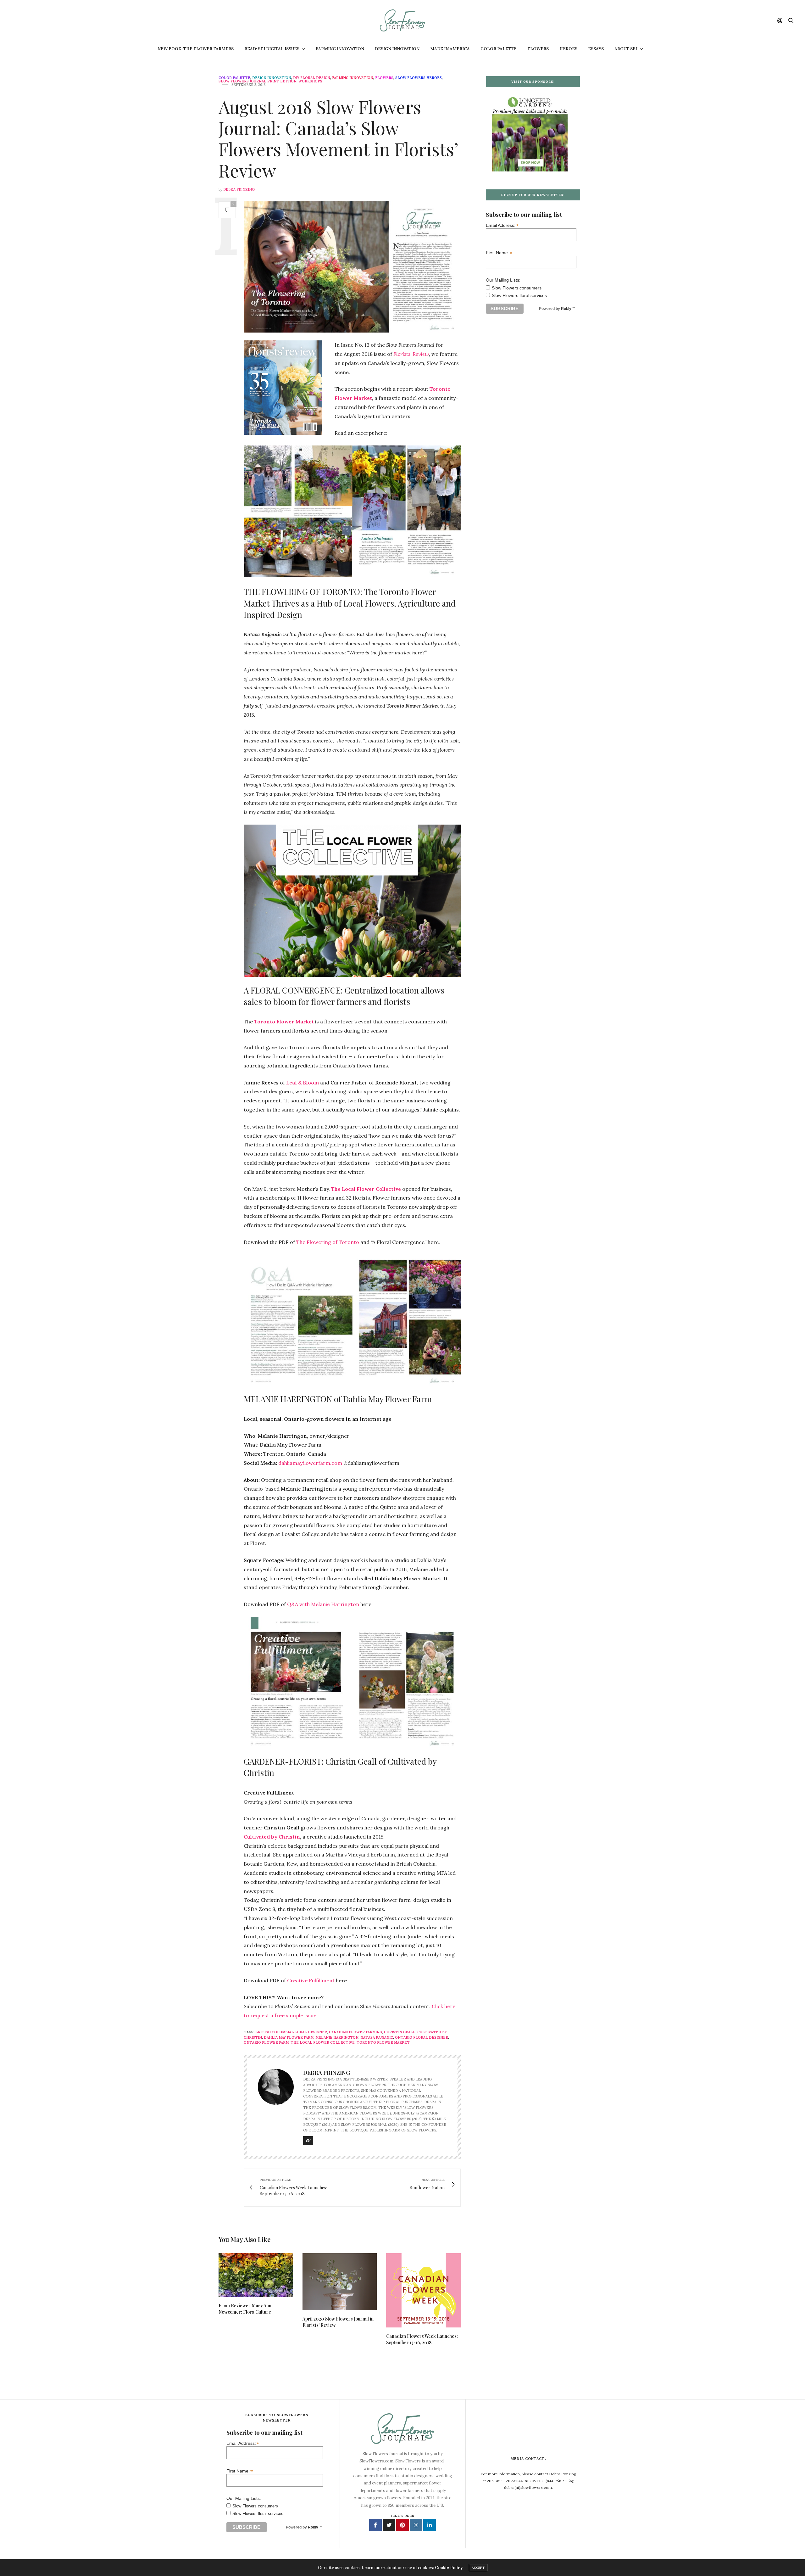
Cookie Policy (449, 2568)
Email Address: (502, 225)
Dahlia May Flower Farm (289, 2037)
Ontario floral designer (422, 2037)
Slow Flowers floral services (519, 295)
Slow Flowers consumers (517, 288)
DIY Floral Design (312, 78)
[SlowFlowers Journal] (403, 20)
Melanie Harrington (337, 2037)
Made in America (450, 49)
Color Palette (499, 49)
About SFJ (626, 49)
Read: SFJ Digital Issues (272, 49)
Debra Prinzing (239, 189)
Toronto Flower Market (383, 2042)
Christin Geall (400, 2032)
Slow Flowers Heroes (419, 78)
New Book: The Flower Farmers (196, 49)
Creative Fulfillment (311, 1980)
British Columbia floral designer (291, 2032)
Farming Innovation (340, 49)
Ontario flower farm (266, 2042)
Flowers (538, 49)
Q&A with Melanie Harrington (323, 1604)
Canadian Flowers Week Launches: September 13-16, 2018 (422, 2339)
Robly (566, 309)
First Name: (499, 252)
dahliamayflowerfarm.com (310, 1463)
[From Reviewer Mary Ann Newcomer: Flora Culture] (256, 2275)
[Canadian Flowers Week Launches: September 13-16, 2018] (423, 2290)
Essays (596, 49)
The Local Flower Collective (323, 2042)
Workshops (310, 81)
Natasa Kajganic (377, 2037)
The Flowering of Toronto (328, 1242)
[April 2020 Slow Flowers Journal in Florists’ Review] (340, 2282)
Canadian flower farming (355, 2032)
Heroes (568, 49)
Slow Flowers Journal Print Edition (258, 81)
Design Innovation (397, 49)
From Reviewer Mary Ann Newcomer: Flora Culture (245, 2309)
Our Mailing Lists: (503, 280)
